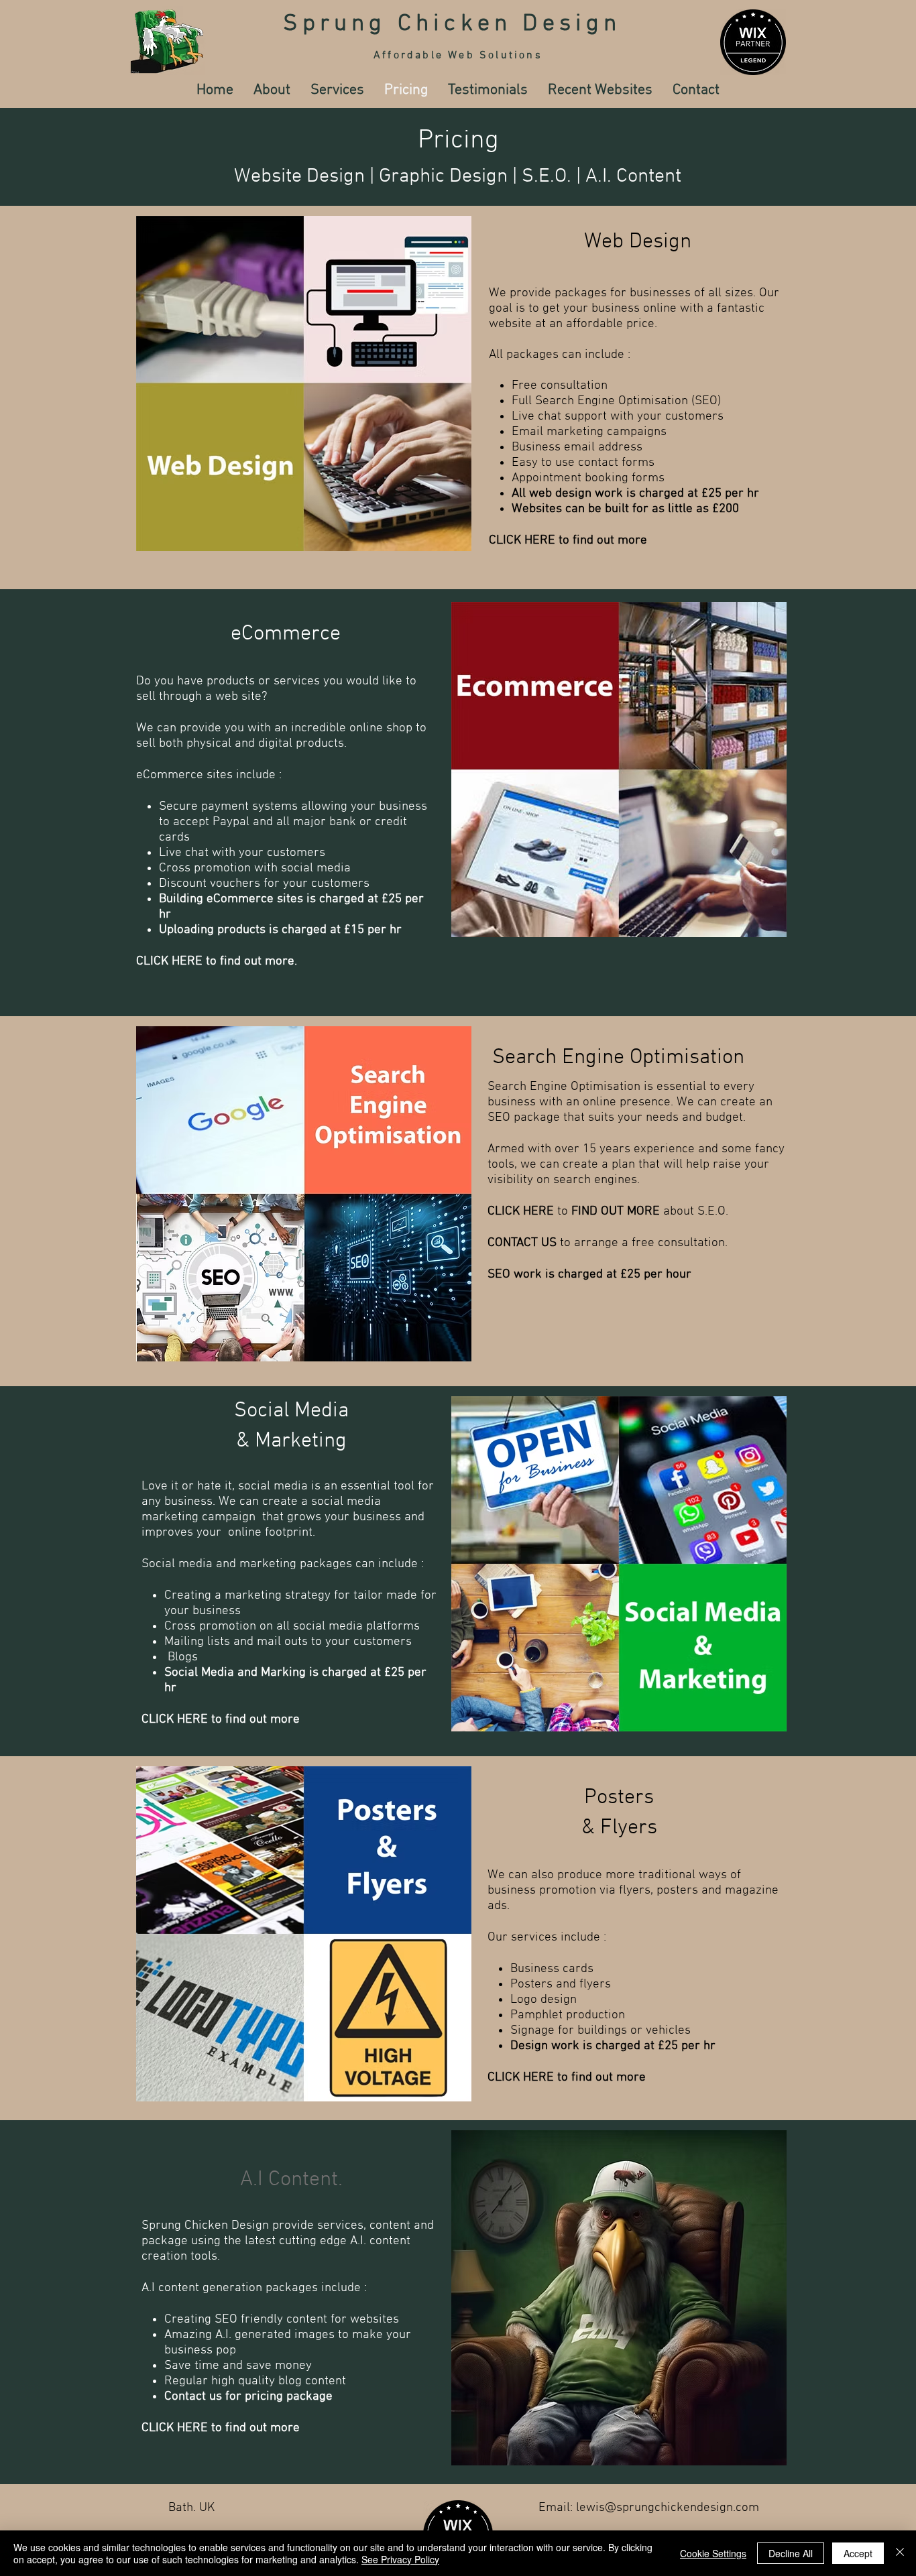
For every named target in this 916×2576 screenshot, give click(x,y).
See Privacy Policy (400, 2559)
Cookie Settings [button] (713, 2553)
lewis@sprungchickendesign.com (668, 2508)
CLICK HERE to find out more (568, 541)
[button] (337, 90)
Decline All (791, 2553)
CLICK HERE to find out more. (217, 962)
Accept (858, 2553)
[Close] (900, 2553)
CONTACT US (522, 1243)
